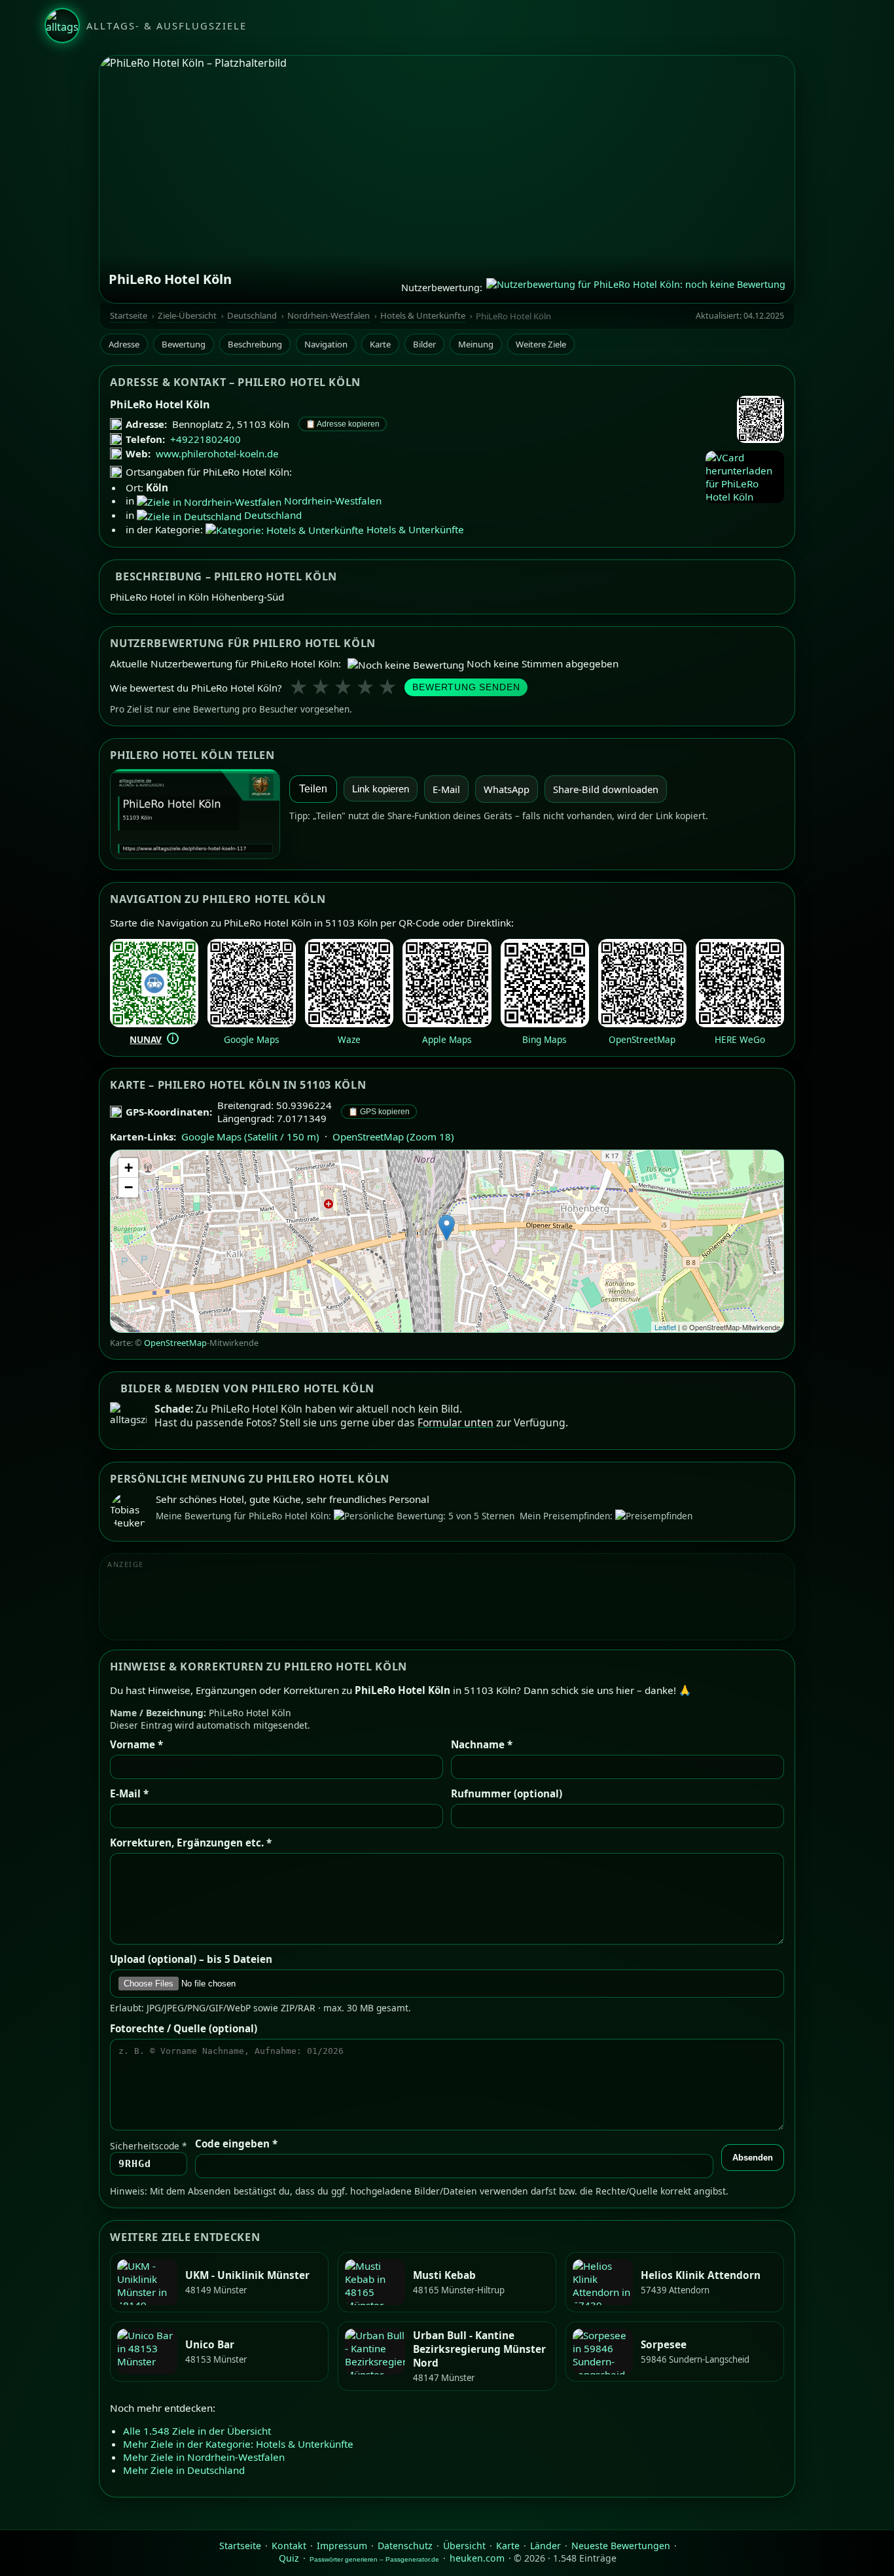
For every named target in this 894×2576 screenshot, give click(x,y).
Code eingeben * (236, 2144)
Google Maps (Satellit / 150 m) (250, 1137)
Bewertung (184, 344)
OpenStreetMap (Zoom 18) (393, 1137)
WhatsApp (507, 789)
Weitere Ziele (541, 344)
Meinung (476, 344)
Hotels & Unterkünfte (423, 316)
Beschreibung (255, 344)
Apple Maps (447, 1039)
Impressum (342, 2546)
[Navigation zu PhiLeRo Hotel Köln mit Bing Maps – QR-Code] (545, 1023)
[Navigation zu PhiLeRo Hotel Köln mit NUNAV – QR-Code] (154, 1023)
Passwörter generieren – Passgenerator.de (374, 2559)
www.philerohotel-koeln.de (217, 453)
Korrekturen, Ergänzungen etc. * (191, 1843)
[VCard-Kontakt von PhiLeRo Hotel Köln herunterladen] (745, 477)
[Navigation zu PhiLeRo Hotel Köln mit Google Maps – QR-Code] (252, 1023)
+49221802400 (206, 439)
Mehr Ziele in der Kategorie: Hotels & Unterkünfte (238, 2444)
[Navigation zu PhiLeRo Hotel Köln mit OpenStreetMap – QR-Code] (642, 1023)
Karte (380, 344)
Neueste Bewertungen (621, 2546)
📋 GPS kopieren (379, 1112)
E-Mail (446, 789)
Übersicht (464, 2546)
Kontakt (289, 2546)
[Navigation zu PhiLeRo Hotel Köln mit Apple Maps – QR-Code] (447, 1023)
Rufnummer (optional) (507, 1793)
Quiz (289, 2558)
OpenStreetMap (642, 1039)
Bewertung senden (466, 687)
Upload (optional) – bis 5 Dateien (191, 1959)
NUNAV (146, 1039)
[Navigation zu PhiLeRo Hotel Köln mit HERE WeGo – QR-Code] (740, 1023)
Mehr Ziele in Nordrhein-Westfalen (204, 2458)
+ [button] (129, 1168)
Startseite (129, 316)
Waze (349, 1039)
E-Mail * (129, 1793)
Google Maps (252, 1039)
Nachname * (482, 1744)
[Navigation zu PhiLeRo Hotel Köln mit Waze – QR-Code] (349, 1023)
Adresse (124, 344)
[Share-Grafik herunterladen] (195, 814)
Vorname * (136, 1744)
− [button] (129, 1187)
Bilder (424, 344)
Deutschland (252, 316)
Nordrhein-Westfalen (329, 316)
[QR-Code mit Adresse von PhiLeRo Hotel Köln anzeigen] (760, 421)
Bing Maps (545, 1039)
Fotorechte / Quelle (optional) (184, 2028)
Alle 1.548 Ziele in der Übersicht (197, 2431)
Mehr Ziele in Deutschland (184, 2471)
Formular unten (456, 1422)
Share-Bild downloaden (606, 789)
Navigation (326, 344)
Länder (545, 2546)
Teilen (313, 789)
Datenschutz (405, 2546)
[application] (447, 1241)
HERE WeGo (740, 1039)
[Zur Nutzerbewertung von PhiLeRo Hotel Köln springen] (636, 287)
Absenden (753, 2158)
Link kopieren (381, 789)
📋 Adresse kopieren (343, 424)
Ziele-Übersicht (187, 316)
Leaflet (665, 1327)
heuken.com (477, 2558)
